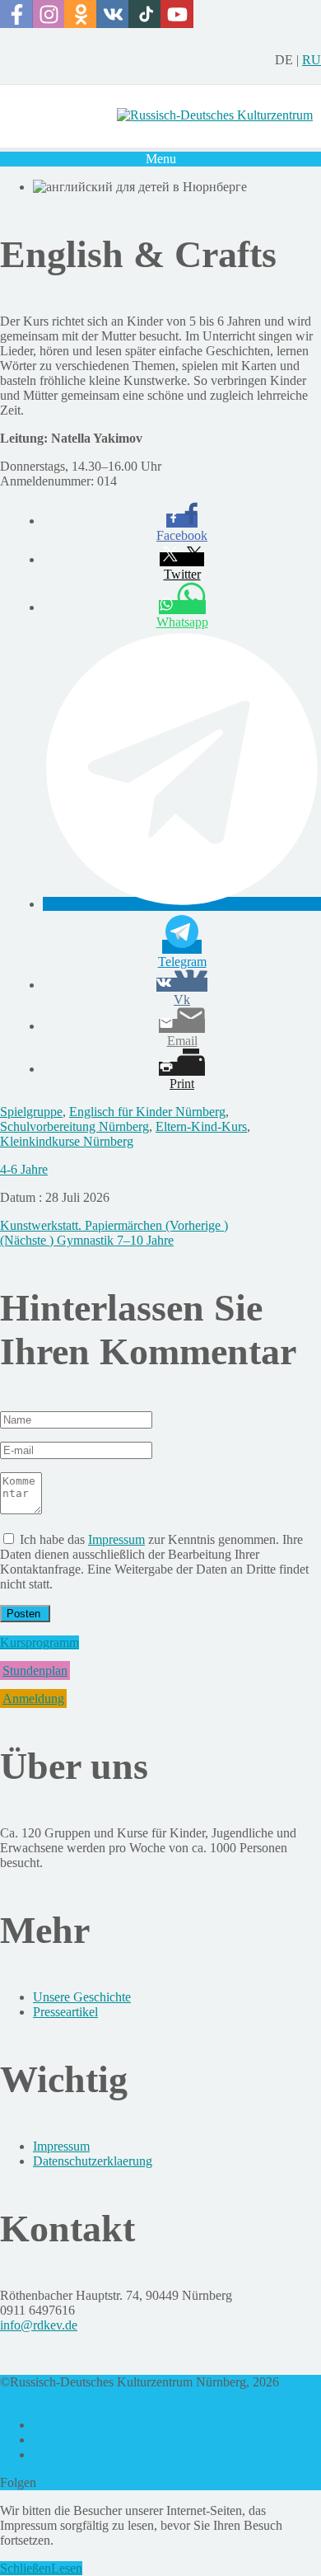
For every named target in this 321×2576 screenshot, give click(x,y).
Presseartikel (65, 2012)
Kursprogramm (40, 1642)
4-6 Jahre (24, 1169)
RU (312, 60)
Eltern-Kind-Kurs (201, 1126)
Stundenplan (35, 1670)
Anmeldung (33, 1699)
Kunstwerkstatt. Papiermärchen (114, 1225)
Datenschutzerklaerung (93, 2161)
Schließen (26, 2568)
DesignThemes (42, 2397)
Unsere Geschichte (82, 1997)
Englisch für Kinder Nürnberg (147, 1112)
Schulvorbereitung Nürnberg (74, 1126)
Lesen (67, 2568)
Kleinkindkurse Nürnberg (67, 1141)
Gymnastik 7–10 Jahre (87, 1240)
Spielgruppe (31, 1112)
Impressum (116, 1539)
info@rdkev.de (39, 2325)
